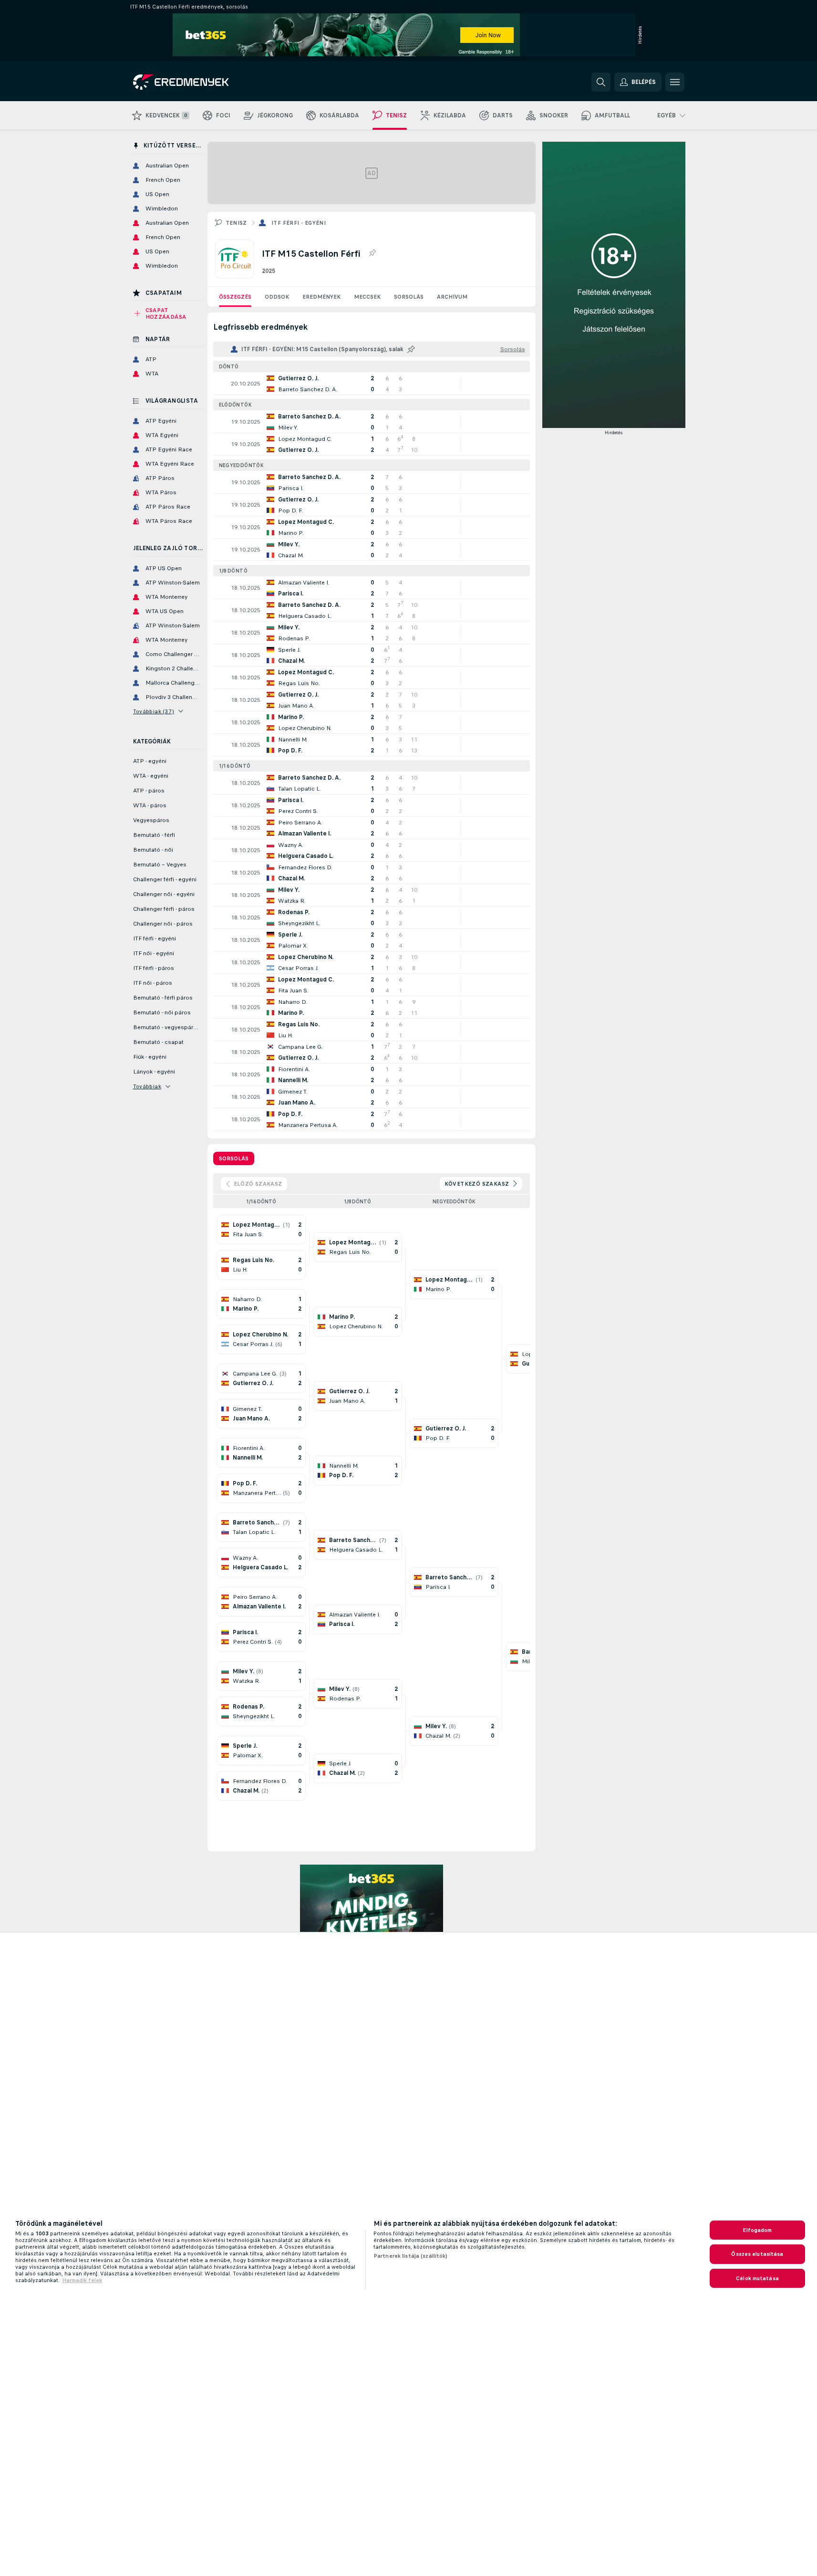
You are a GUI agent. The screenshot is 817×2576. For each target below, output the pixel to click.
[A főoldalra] (199, 82)
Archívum (452, 297)
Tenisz (236, 223)
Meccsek (367, 297)
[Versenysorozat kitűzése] (372, 253)
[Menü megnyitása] (675, 82)
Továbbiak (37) (154, 711)
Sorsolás (409, 297)
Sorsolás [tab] (234, 1158)
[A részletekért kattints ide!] (372, 384)
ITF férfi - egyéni (299, 223)
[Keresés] (601, 82)
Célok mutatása (757, 2278)
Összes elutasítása (757, 2254)
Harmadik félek (82, 2280)
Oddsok (277, 297)
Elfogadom (757, 2230)
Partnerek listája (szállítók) (410, 2256)
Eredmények (321, 297)
